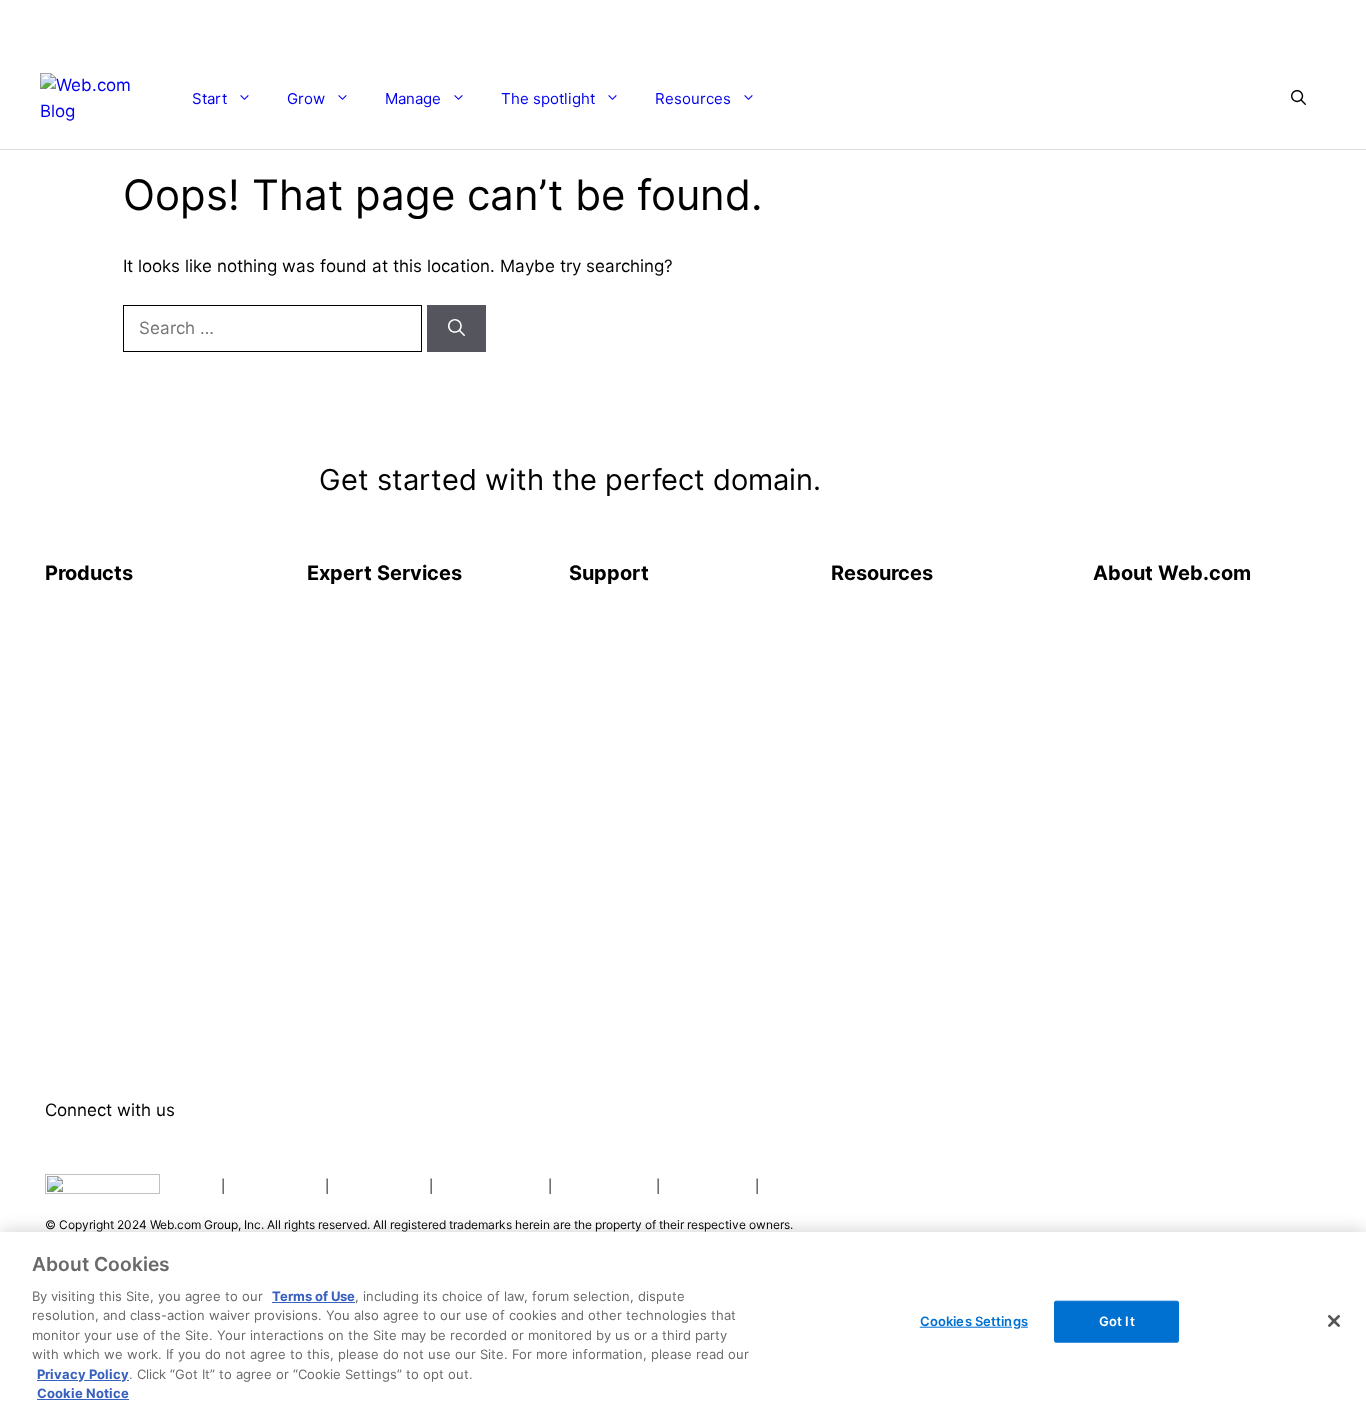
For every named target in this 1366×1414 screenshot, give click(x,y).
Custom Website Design (397, 620)
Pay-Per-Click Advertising (405, 820)
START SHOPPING (1185, 97)
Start (209, 98)
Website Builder (103, 620)
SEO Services (357, 740)
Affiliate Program (1157, 780)
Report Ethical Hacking (656, 700)
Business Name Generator (928, 700)
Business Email (100, 1020)
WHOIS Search (886, 660)
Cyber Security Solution (135, 980)
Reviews (1124, 660)
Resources (693, 98)
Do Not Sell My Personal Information (880, 1186)
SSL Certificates (106, 860)
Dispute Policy (604, 1186)
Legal (196, 1186)
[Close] (1334, 1321)
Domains (78, 740)
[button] (1298, 99)
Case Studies (880, 780)
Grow (306, 98)
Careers (1122, 700)
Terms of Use (379, 1186)
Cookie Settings (490, 1186)
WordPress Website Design (408, 700)
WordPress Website (118, 700)
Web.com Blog (885, 620)
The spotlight (548, 98)
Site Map (864, 740)
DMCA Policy (707, 1186)
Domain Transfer (107, 780)
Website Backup (105, 940)
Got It (1117, 1321)
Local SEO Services (380, 780)
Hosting (74, 820)
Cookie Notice (83, 1393)
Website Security (108, 900)
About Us (1128, 620)
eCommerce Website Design (414, 660)
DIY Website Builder (119, 660)
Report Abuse (621, 660)
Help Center (614, 620)
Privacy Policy (275, 1186)
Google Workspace (117, 1060)
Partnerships (1140, 740)
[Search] (456, 329)
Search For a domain (944, 484)
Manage (413, 98)
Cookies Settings (974, 1321)
